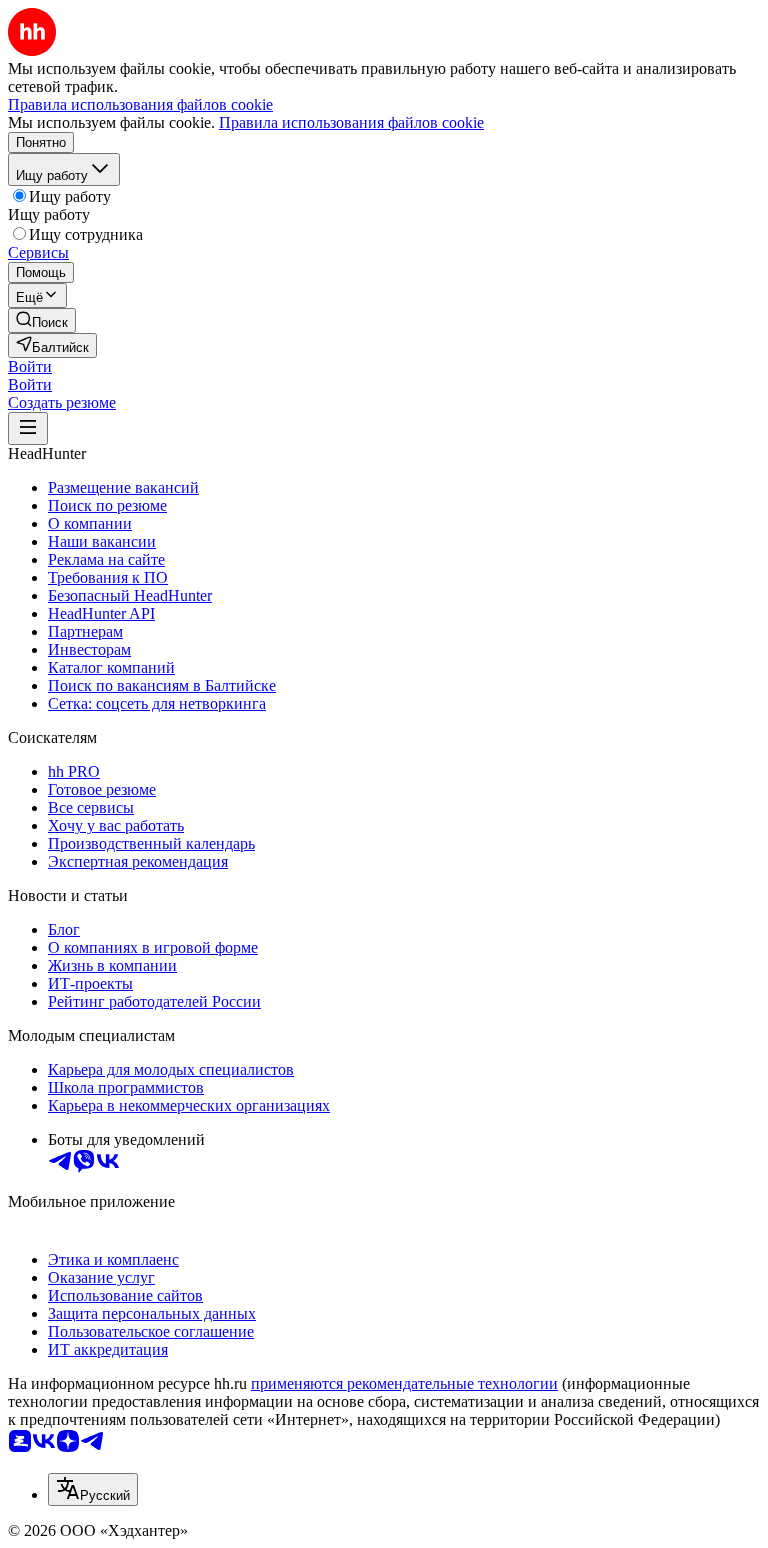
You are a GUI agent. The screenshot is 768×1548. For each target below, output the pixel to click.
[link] (42, 320)
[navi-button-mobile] (28, 428)
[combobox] (93, 1489)
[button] (30, 366)
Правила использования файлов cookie (351, 122)
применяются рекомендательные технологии (404, 1383)
